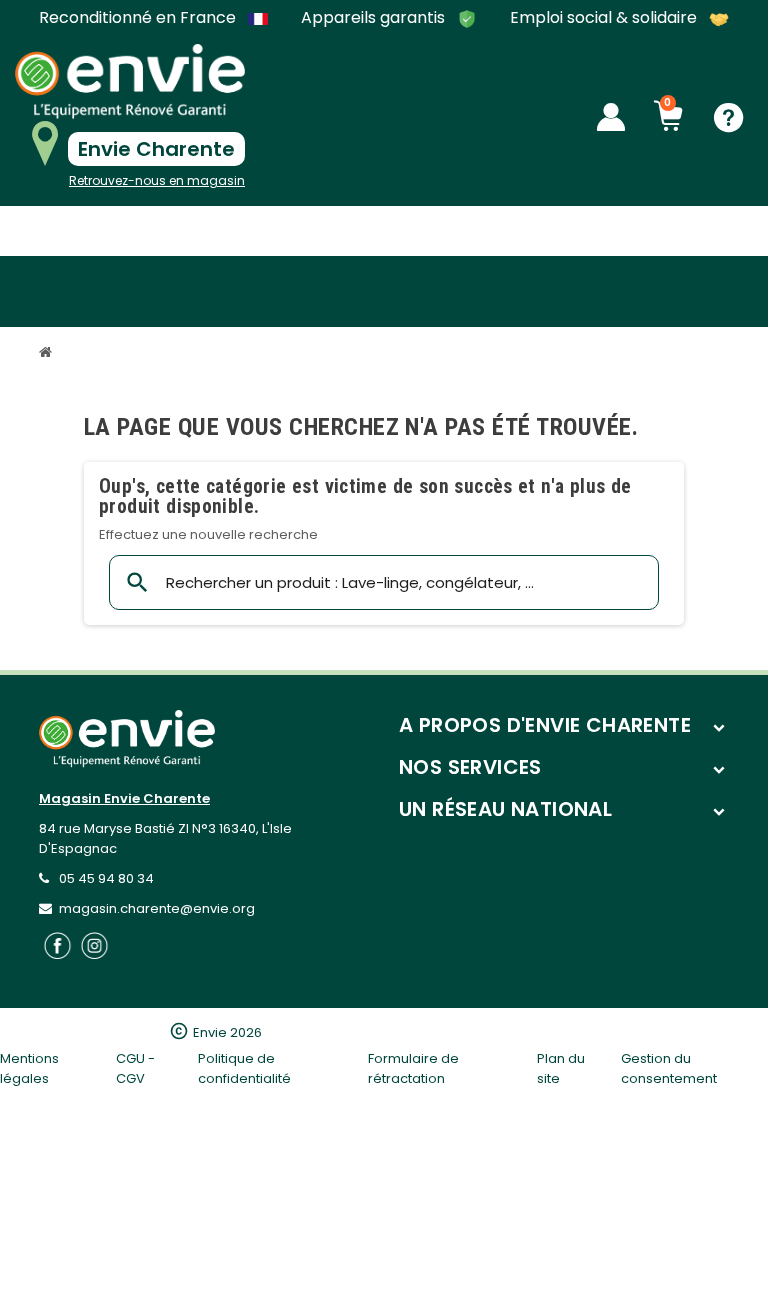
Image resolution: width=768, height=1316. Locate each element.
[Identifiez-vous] (611, 117)
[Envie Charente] (130, 81)
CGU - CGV (135, 1068)
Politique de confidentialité (244, 1068)
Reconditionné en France (139, 18)
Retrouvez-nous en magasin (157, 180)
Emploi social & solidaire (605, 18)
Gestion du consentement (669, 1068)
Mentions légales (29, 1068)
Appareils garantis (375, 18)
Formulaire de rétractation (413, 1068)
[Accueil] (48, 354)
